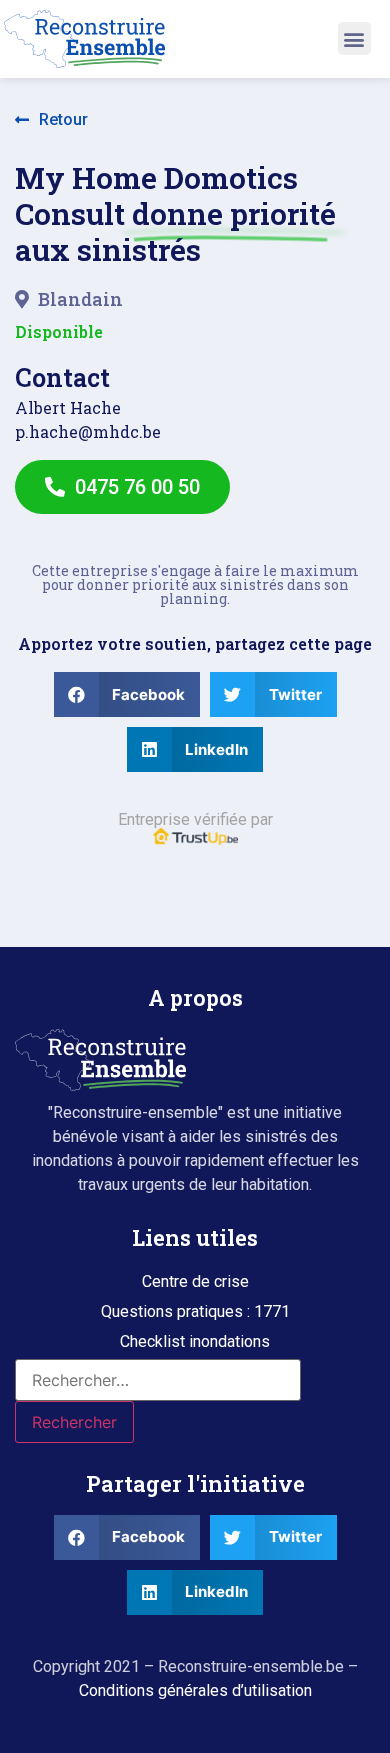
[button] (354, 38)
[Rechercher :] (158, 1380)
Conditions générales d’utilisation (195, 1690)
